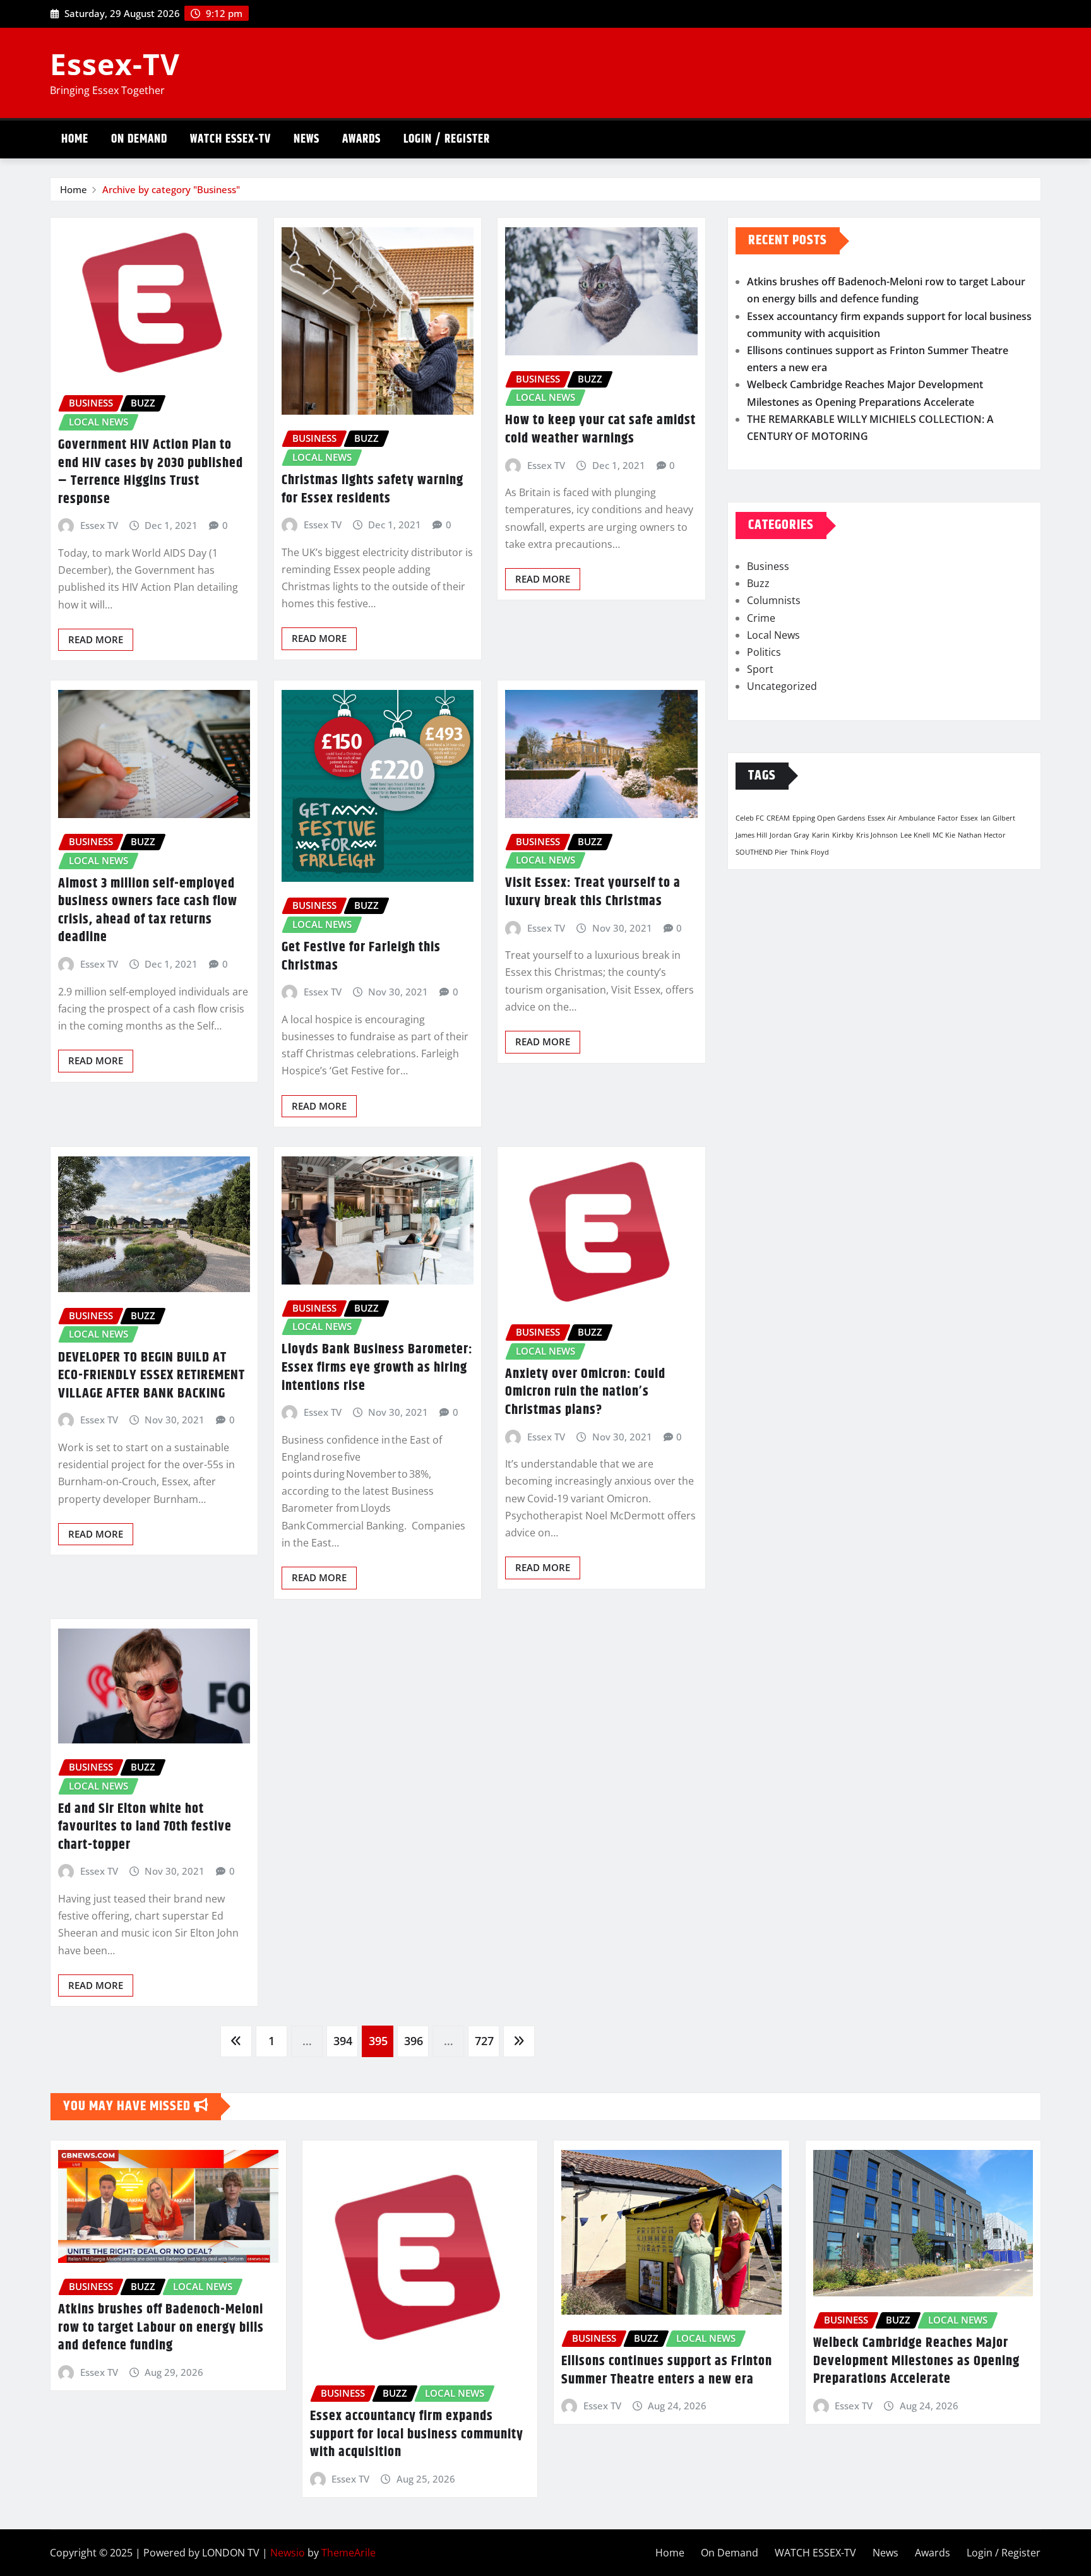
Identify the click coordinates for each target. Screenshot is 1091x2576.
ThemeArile (349, 2553)
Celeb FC (750, 818)
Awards (361, 139)
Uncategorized (782, 686)
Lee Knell (915, 835)
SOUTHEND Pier (762, 852)
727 (484, 2041)
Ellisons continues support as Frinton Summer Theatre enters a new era (667, 2371)
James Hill (751, 835)
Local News (773, 635)
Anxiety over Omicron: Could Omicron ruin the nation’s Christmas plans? (585, 1392)
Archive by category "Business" (171, 189)
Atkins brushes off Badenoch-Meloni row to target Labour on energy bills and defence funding (161, 2328)
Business (768, 566)
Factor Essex (958, 818)
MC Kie (944, 835)
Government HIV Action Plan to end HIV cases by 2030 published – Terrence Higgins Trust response (151, 472)
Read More (96, 639)
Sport (760, 669)
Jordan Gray (790, 835)
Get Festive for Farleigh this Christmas (361, 957)
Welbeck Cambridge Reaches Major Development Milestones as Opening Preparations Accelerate (916, 2361)
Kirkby (843, 835)
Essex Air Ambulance (901, 818)
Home (75, 139)
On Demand (139, 139)
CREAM (778, 818)
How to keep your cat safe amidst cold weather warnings (600, 430)
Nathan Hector (982, 835)
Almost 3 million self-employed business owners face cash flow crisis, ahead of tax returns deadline (148, 911)
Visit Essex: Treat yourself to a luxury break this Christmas (593, 892)
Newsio (288, 2553)
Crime (761, 618)
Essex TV (99, 525)
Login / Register (447, 139)
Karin (821, 835)
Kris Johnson (877, 835)
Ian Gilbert (998, 818)
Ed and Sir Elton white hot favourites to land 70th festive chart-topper (145, 1827)
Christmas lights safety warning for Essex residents (373, 490)
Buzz (758, 583)
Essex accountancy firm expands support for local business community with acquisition (417, 2434)
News (307, 139)
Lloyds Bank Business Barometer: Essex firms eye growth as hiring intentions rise (377, 1368)
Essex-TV (115, 64)
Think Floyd (810, 852)
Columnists (774, 600)
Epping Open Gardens (829, 818)
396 (414, 2041)
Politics (764, 652)
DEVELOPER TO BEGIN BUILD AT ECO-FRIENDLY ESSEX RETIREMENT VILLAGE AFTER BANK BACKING (152, 1376)
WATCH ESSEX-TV (230, 139)
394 (343, 2041)
